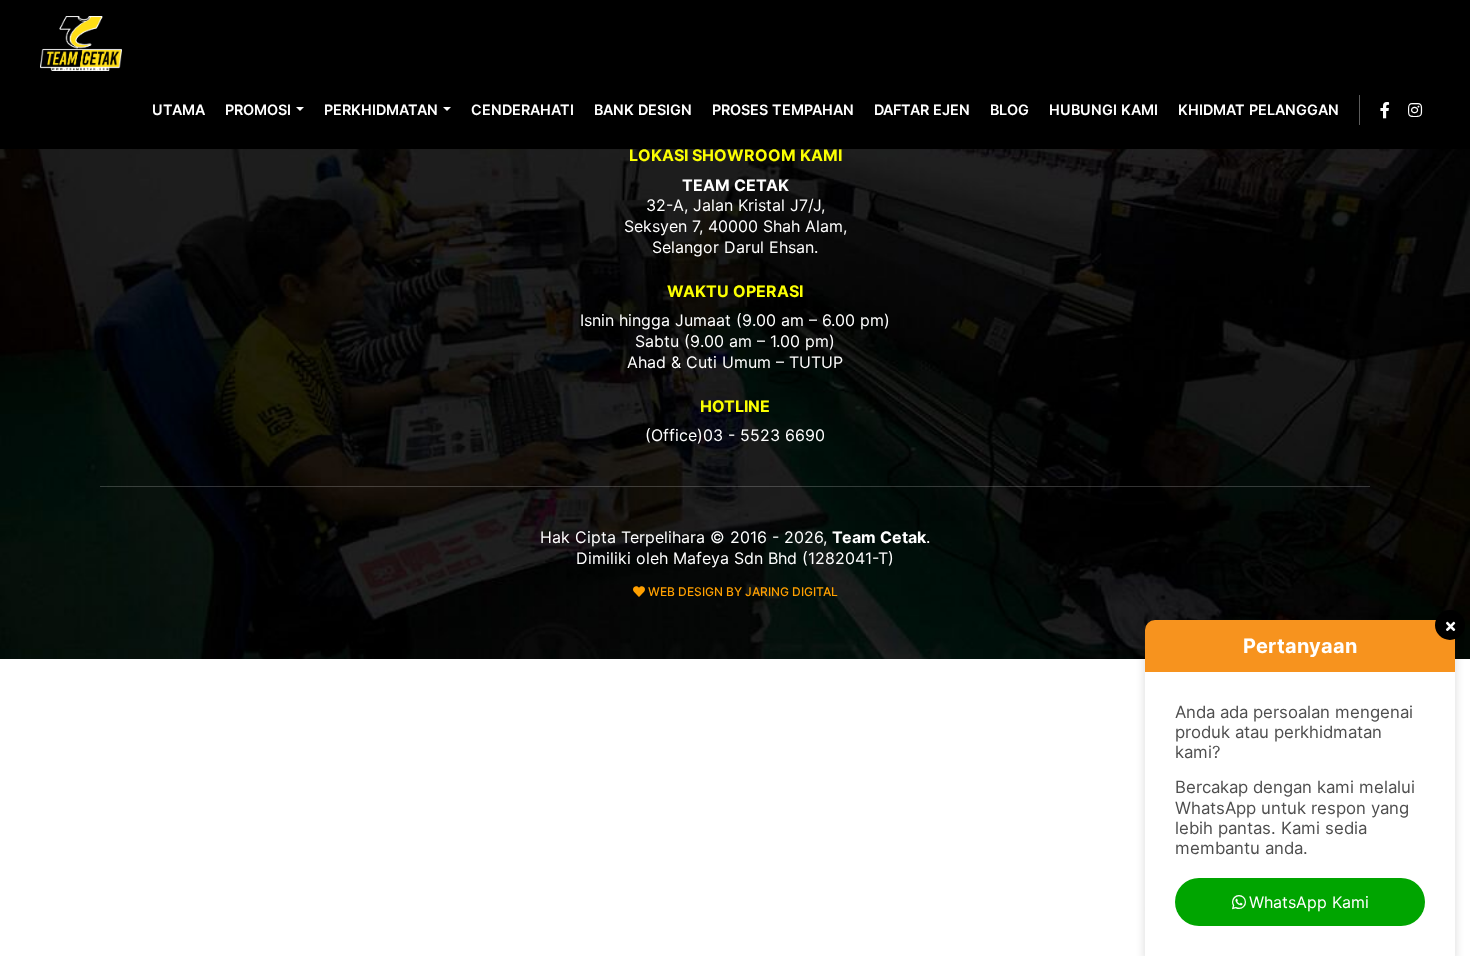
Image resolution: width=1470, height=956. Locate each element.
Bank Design (643, 109)
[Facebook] (1385, 110)
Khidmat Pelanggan (1258, 109)
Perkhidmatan (381, 109)
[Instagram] (1415, 110)
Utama (178, 109)
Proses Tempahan (783, 109)
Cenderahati (522, 109)
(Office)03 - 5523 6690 (735, 435)
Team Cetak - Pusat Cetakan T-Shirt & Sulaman (83, 43)
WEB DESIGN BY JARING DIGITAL (741, 591)
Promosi (258, 109)
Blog (1009, 109)
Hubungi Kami (1103, 109)
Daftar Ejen (922, 109)
